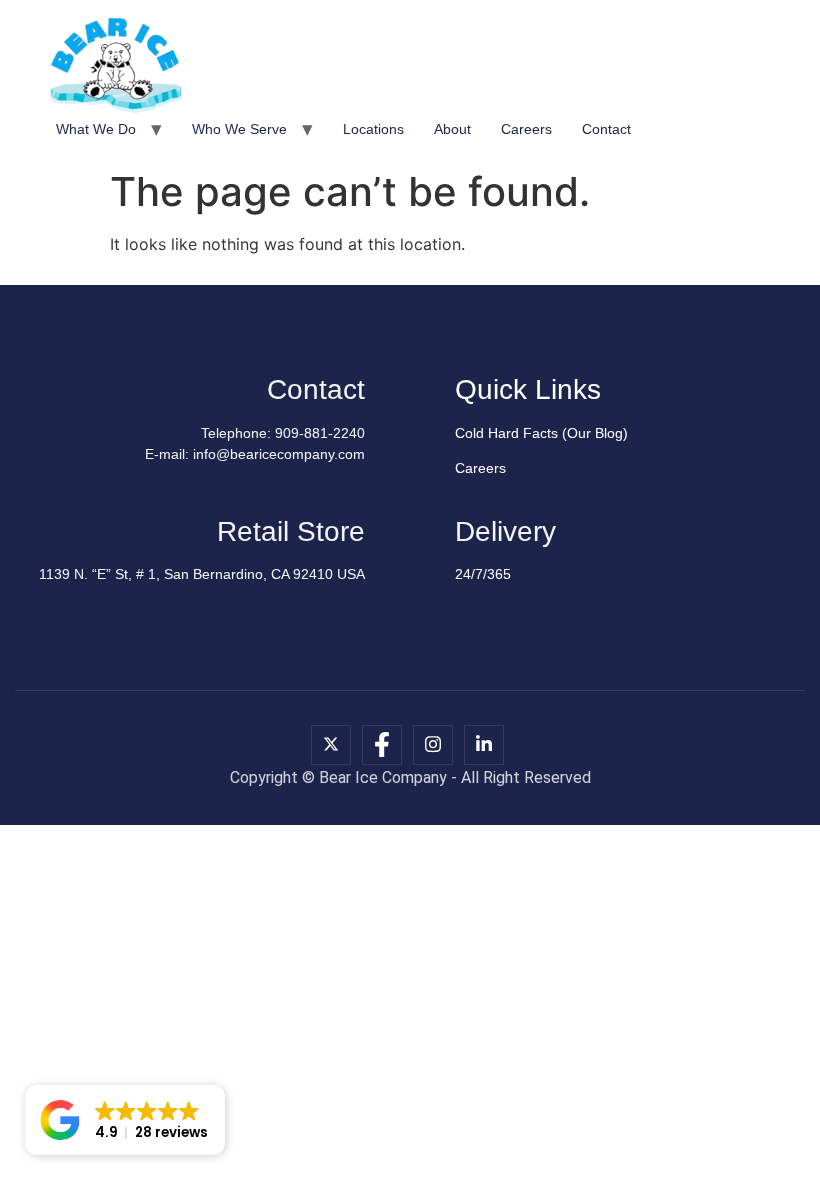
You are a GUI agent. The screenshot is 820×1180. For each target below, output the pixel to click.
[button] (125, 1120)
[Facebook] (382, 745)
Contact (606, 129)
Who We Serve (239, 129)
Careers (526, 129)
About (452, 129)
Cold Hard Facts (506, 433)
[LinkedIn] (484, 745)
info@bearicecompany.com (279, 454)
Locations (373, 129)
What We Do (96, 129)
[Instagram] (433, 745)
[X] (331, 745)
